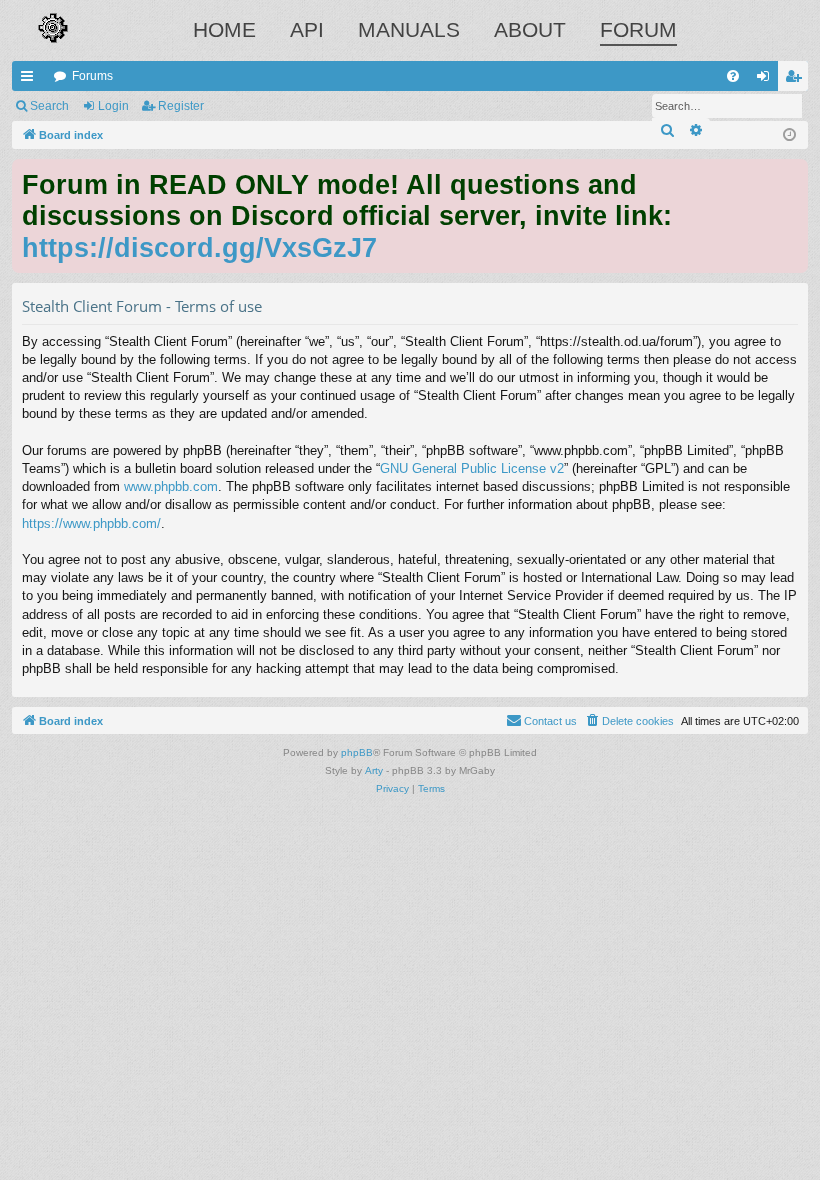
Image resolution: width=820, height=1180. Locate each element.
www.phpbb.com (171, 486)
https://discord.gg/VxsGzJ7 (199, 247)
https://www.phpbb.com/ (91, 523)
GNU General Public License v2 (472, 468)
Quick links (31, 80)
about (530, 29)
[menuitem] (733, 76)
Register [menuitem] (797, 80)
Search (49, 106)
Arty (374, 770)
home (224, 29)
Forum (638, 29)
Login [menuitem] (767, 80)
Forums (92, 76)
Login (113, 106)
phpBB (357, 752)
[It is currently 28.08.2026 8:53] (789, 135)
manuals (409, 29)
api (307, 29)
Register (181, 106)
